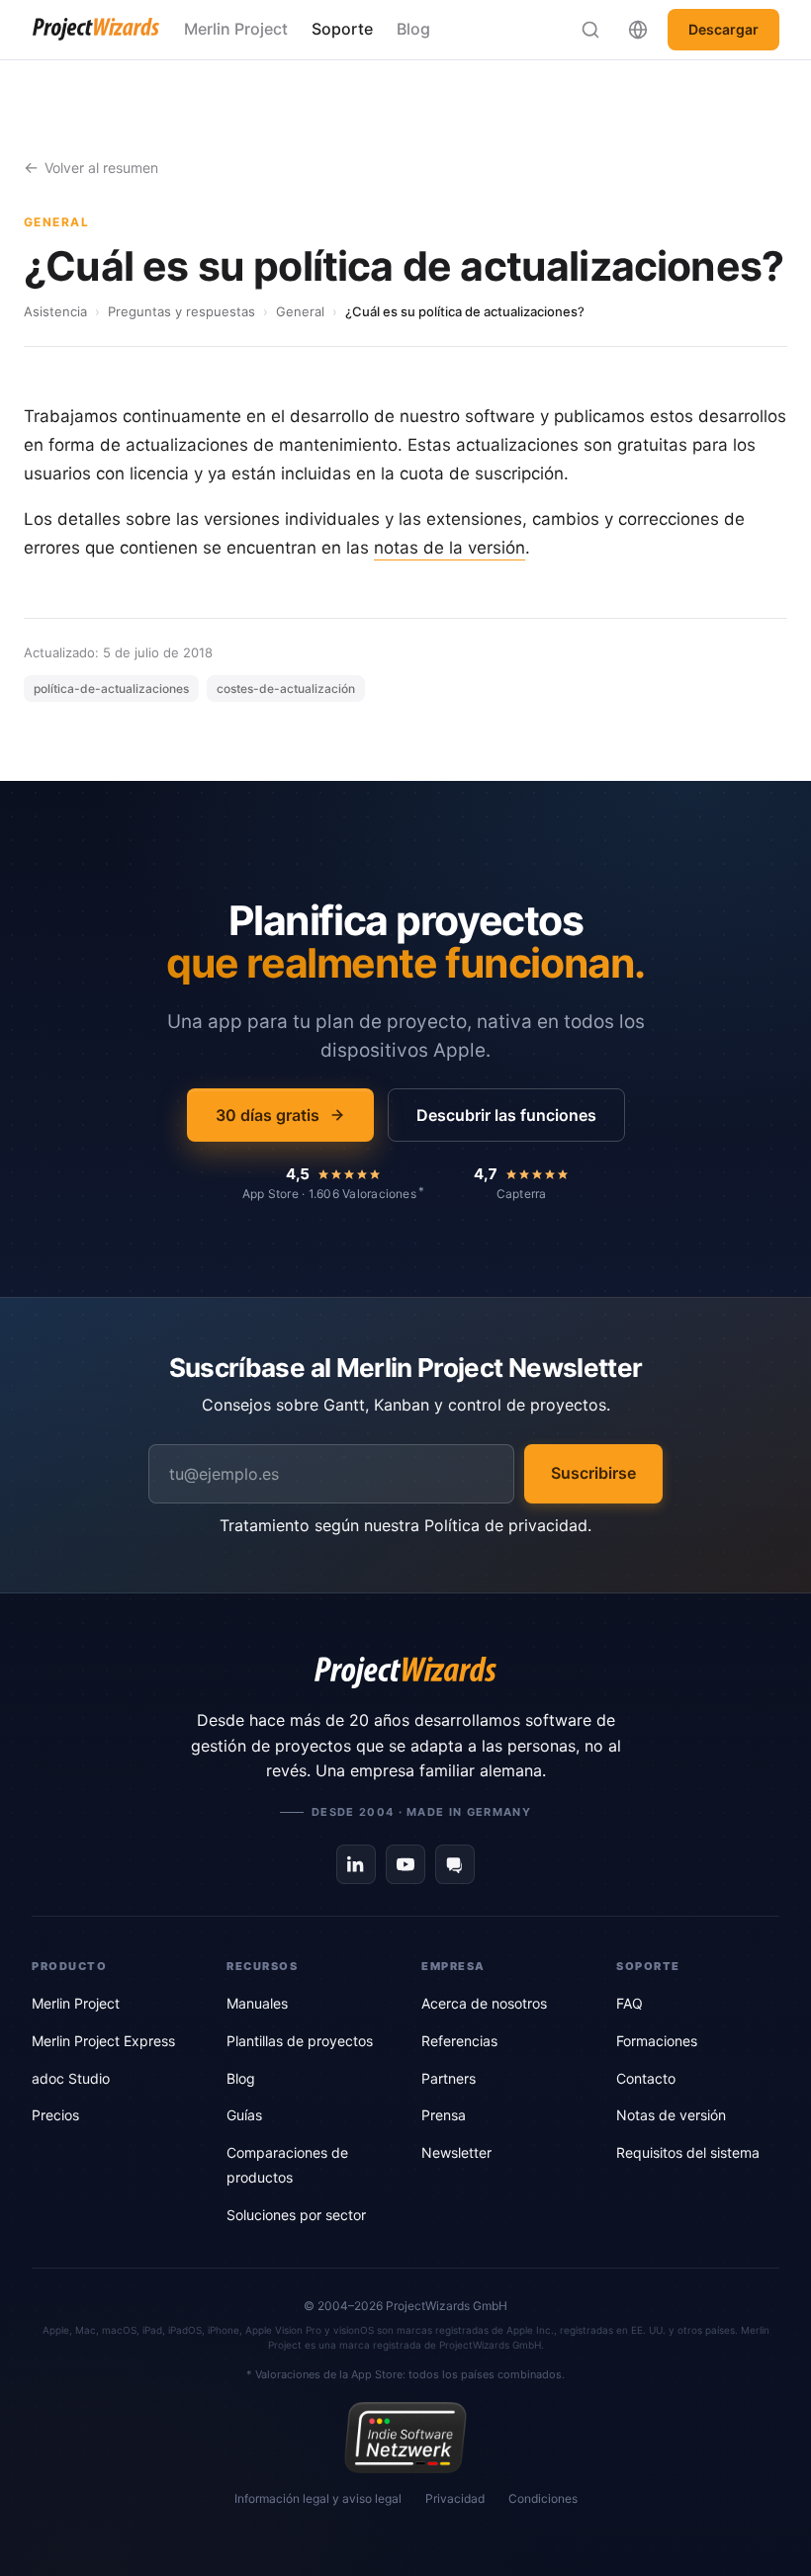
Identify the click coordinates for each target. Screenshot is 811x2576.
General (300, 311)
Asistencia (55, 311)
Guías (244, 2115)
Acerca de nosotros (484, 2003)
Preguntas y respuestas (181, 311)
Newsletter (456, 2152)
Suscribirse (593, 1473)
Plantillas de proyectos (300, 2041)
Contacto (646, 2078)
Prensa (444, 2115)
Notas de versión (671, 2115)
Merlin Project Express (103, 2041)
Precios (55, 2115)
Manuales (257, 2003)
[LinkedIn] (356, 1864)
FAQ (630, 2003)
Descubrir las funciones (506, 1115)
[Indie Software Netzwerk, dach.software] (405, 2438)
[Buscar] (590, 30)
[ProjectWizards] (405, 1673)
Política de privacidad (506, 1525)
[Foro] (455, 1864)
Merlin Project (236, 29)
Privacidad (455, 2498)
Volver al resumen (101, 168)
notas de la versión (450, 548)
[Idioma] (638, 30)
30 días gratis (268, 1115)
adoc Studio (71, 2078)
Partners (449, 2078)
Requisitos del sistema (688, 2152)
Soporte (342, 29)
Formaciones (657, 2041)
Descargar (723, 29)
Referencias (459, 2041)
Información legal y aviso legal (318, 2498)
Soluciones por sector (296, 2215)
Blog (413, 29)
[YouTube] (405, 1864)
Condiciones (543, 2498)
